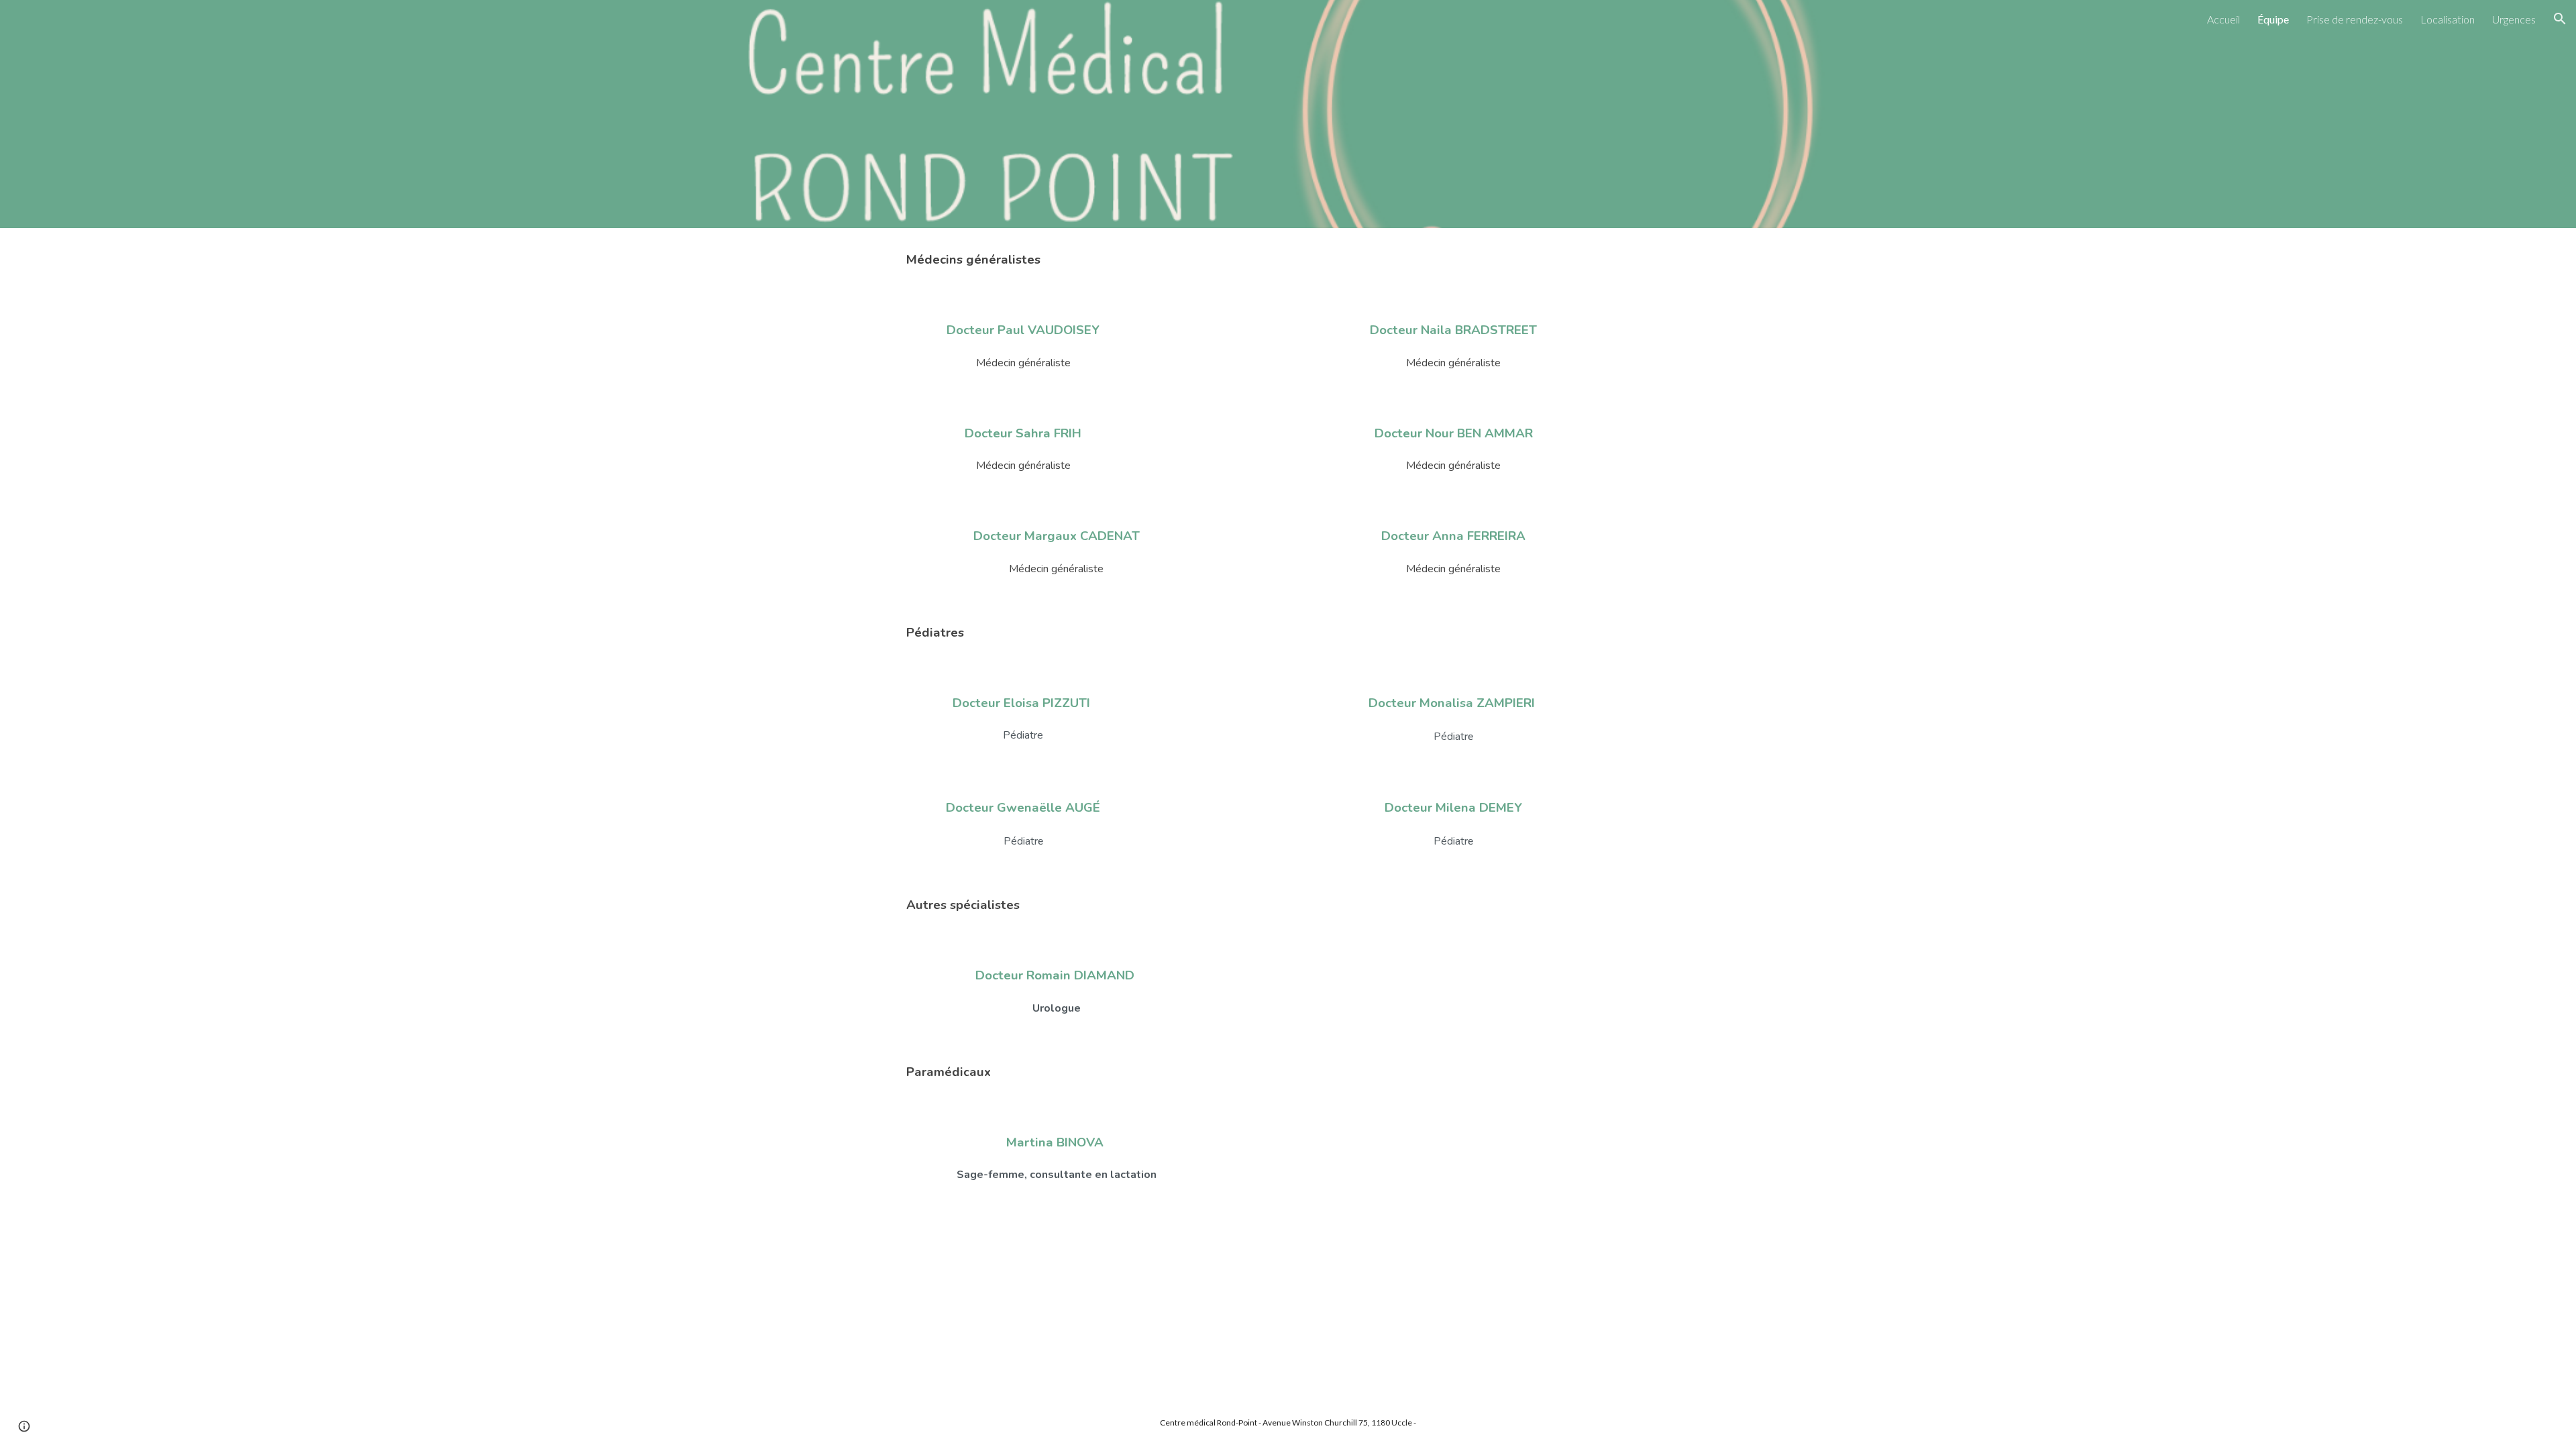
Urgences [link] (2514, 19)
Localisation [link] (2448, 19)
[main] (1288, 260)
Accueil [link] (2223, 19)
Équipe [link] (2273, 19)
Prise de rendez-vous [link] (2355, 19)
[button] (2560, 19)
